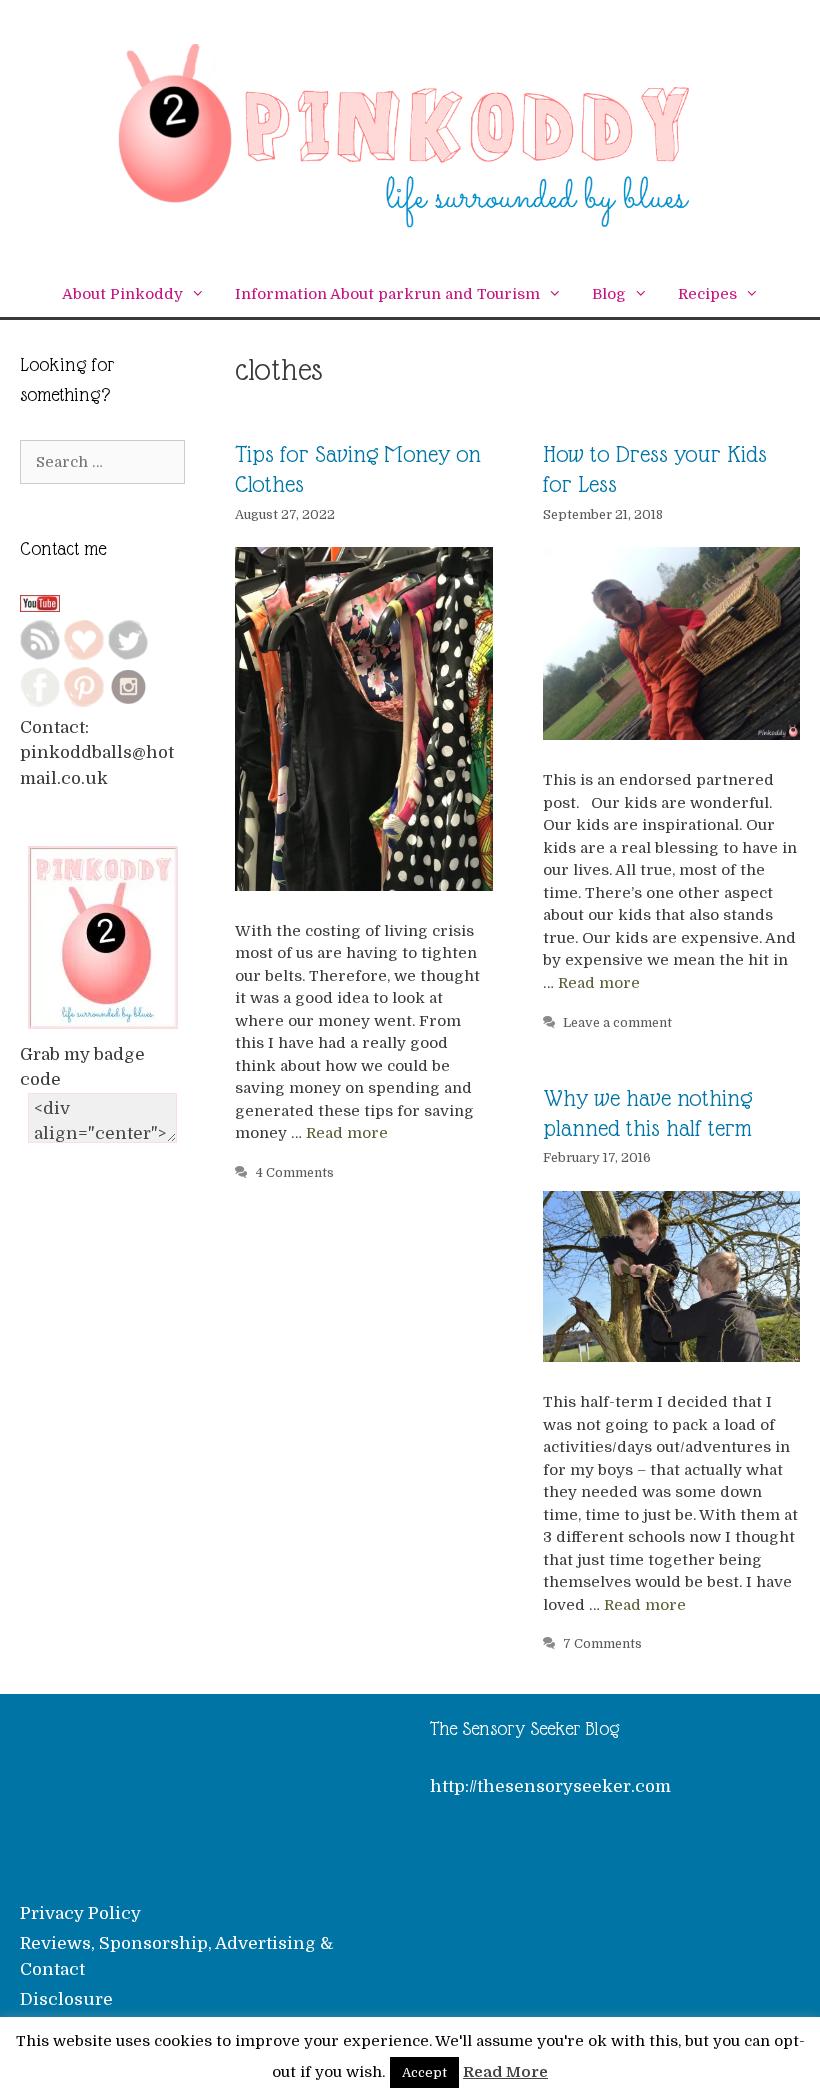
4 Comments (295, 1173)
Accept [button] (424, 2072)
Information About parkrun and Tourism (387, 294)
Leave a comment (617, 1023)
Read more (347, 1133)
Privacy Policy (80, 1913)
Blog (609, 294)
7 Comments (602, 1644)
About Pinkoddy (122, 294)
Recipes (707, 294)
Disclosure (66, 1999)
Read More (505, 2072)
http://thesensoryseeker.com (550, 1786)
